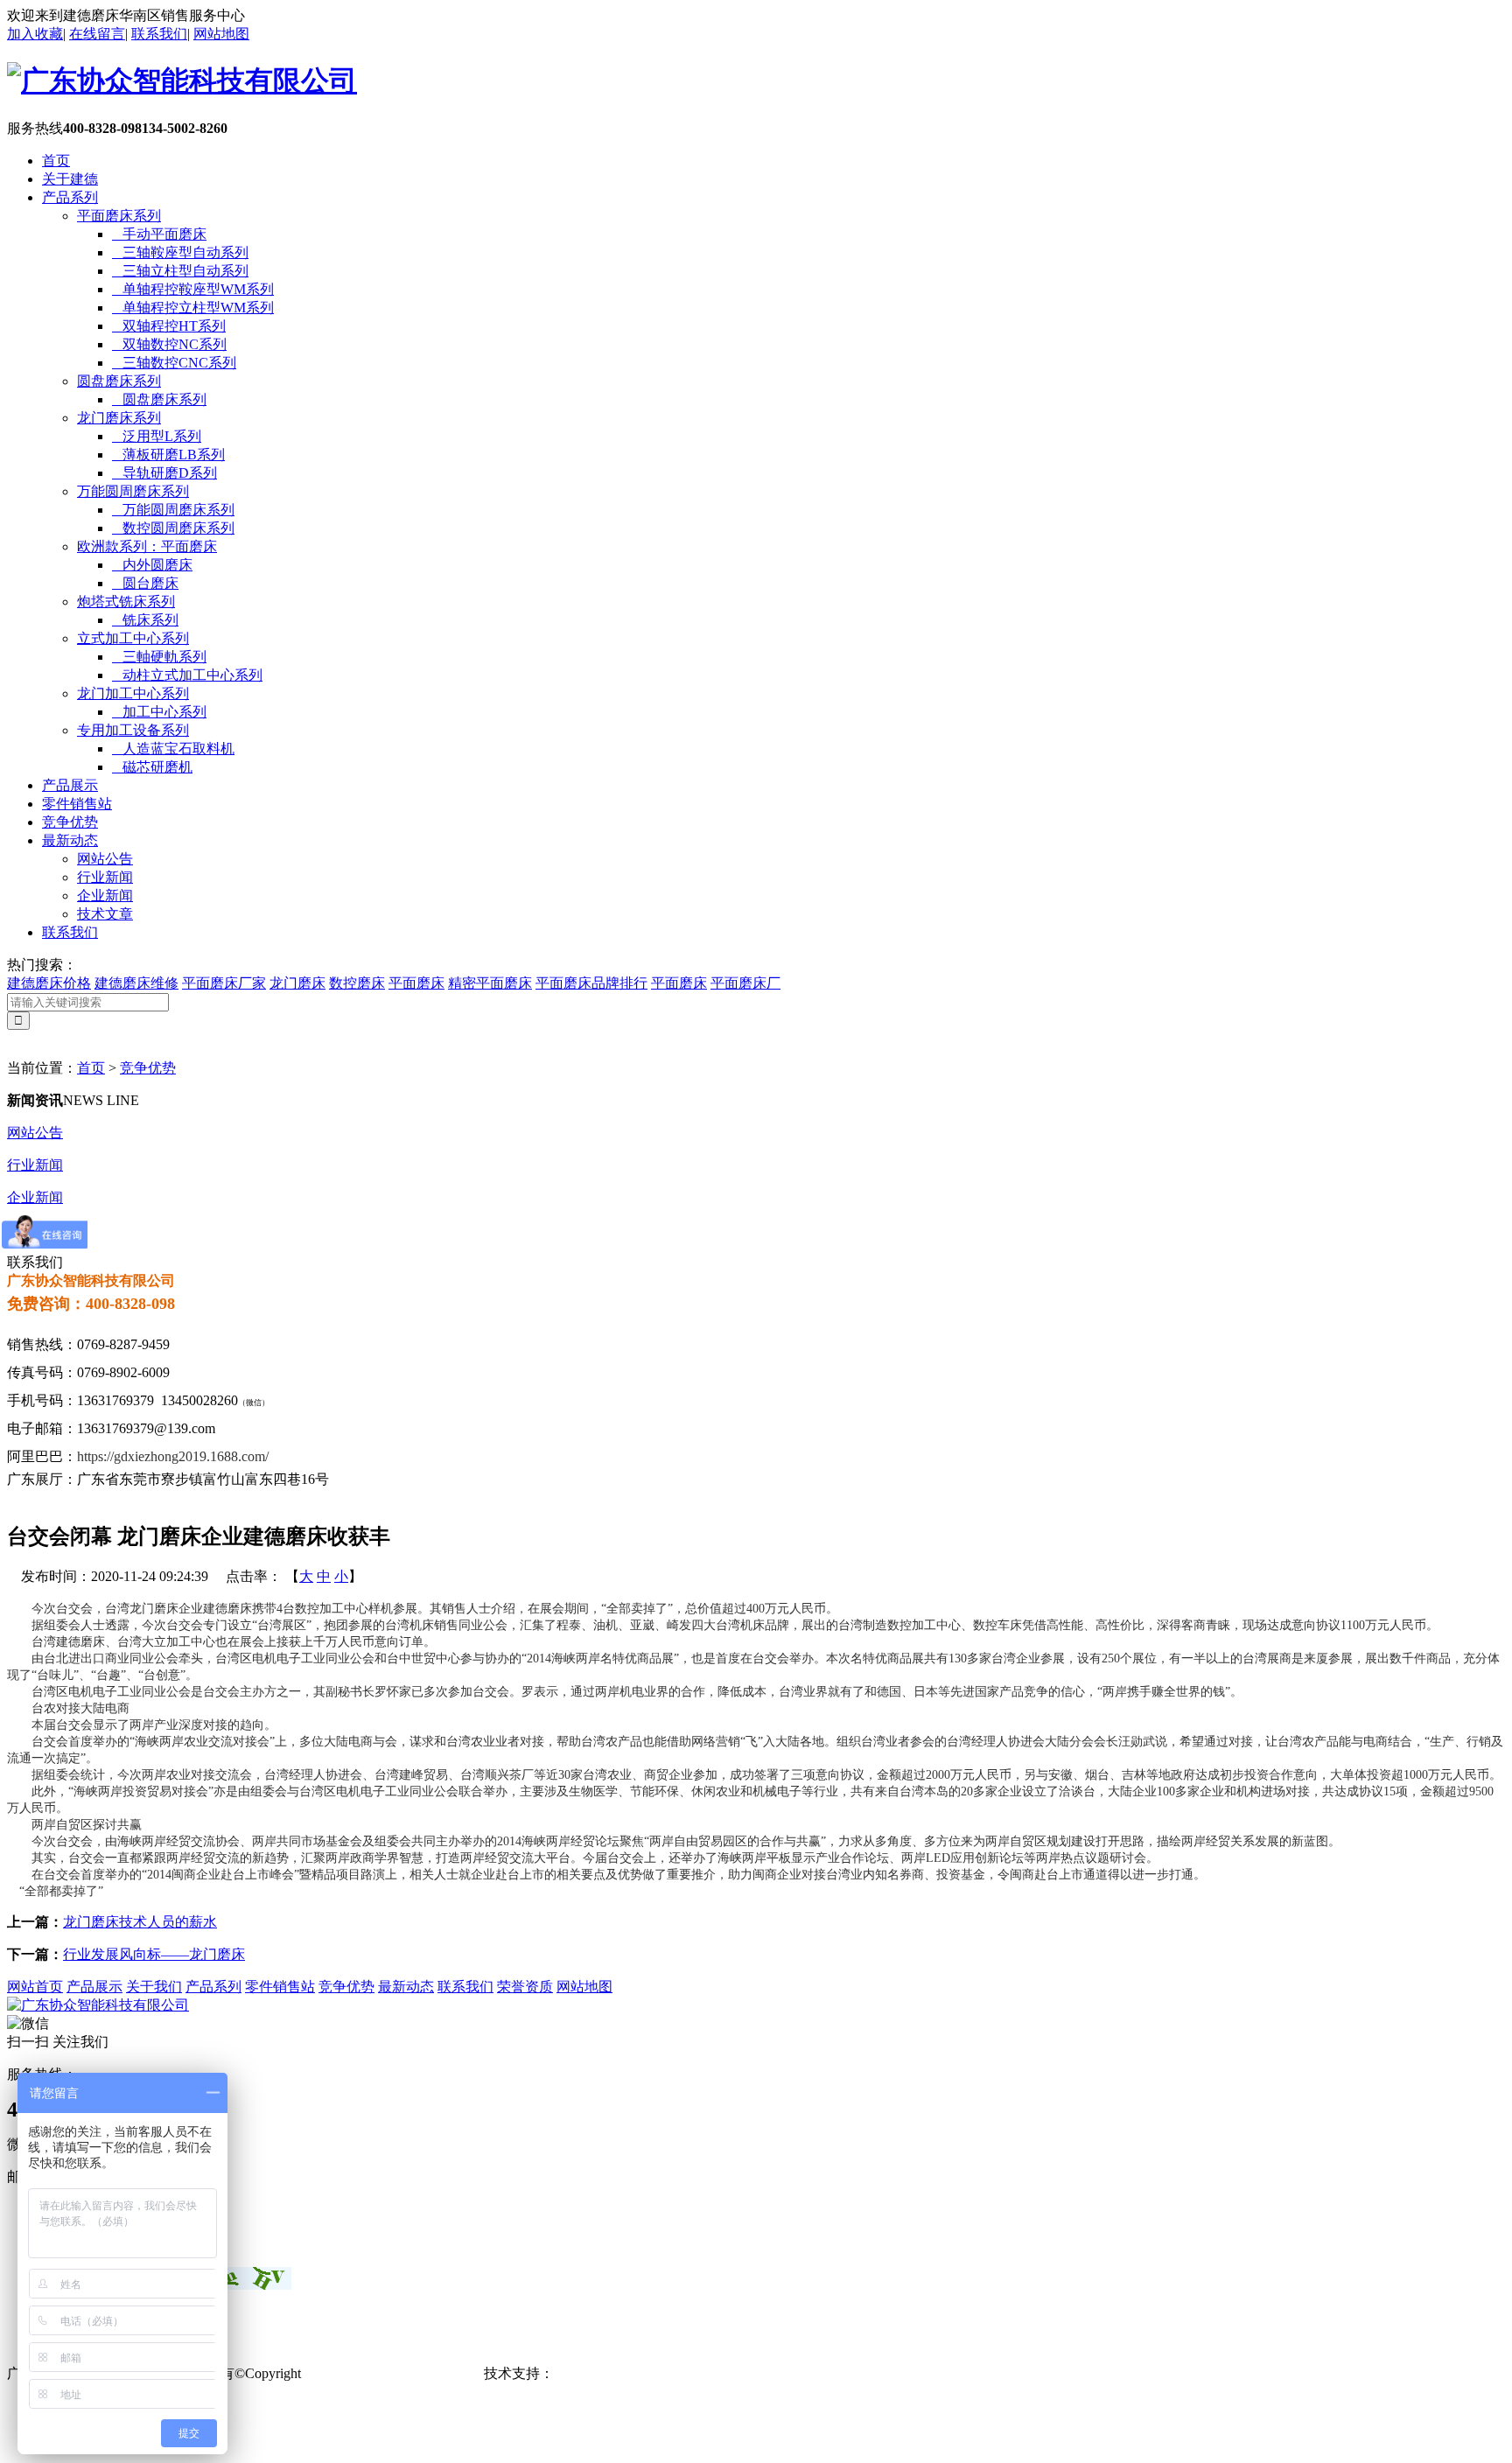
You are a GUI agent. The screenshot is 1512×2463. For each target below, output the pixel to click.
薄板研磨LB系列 (168, 455)
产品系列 (70, 197)
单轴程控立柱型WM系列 (193, 308)
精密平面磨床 (490, 983)
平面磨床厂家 (224, 983)
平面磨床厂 (745, 983)
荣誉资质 (525, 1987)
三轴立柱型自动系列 (180, 271)
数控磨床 (357, 983)
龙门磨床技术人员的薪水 (140, 1922)
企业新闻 (105, 896)
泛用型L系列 (157, 436)
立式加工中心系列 (133, 638)
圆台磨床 (145, 583)
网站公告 (105, 859)
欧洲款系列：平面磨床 (147, 546)
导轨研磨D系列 (164, 473)
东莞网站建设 (596, 2373)
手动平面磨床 (159, 234)
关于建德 (70, 179)
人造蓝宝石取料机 (173, 749)
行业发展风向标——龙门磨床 (154, 1954)
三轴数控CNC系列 (174, 363)
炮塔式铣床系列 (126, 602)
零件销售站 (77, 804)
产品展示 (70, 785)
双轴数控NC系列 (169, 344)
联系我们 (159, 34)
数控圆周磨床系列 (173, 528)
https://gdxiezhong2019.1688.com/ (173, 1456)
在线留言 (97, 34)
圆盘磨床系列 (119, 381)
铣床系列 (145, 620)
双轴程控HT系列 (169, 326)
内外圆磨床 (152, 565)
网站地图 (221, 34)
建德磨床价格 (49, 983)
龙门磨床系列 (119, 418)
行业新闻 (105, 877)
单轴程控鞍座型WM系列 (193, 289)
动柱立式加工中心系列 (187, 675)
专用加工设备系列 (133, 730)
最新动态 (70, 840)
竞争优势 (70, 822)
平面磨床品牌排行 (591, 983)
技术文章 (105, 914)
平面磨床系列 (119, 216)
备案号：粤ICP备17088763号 (392, 2373)
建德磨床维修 (136, 983)
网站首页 (35, 1987)
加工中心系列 (159, 712)
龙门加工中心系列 (133, 693)
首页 (56, 161)
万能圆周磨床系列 (133, 491)
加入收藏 (35, 34)
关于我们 (154, 1987)
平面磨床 (416, 983)
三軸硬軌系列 (159, 657)
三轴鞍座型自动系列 (180, 252)
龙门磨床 (297, 983)
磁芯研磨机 (152, 767)
